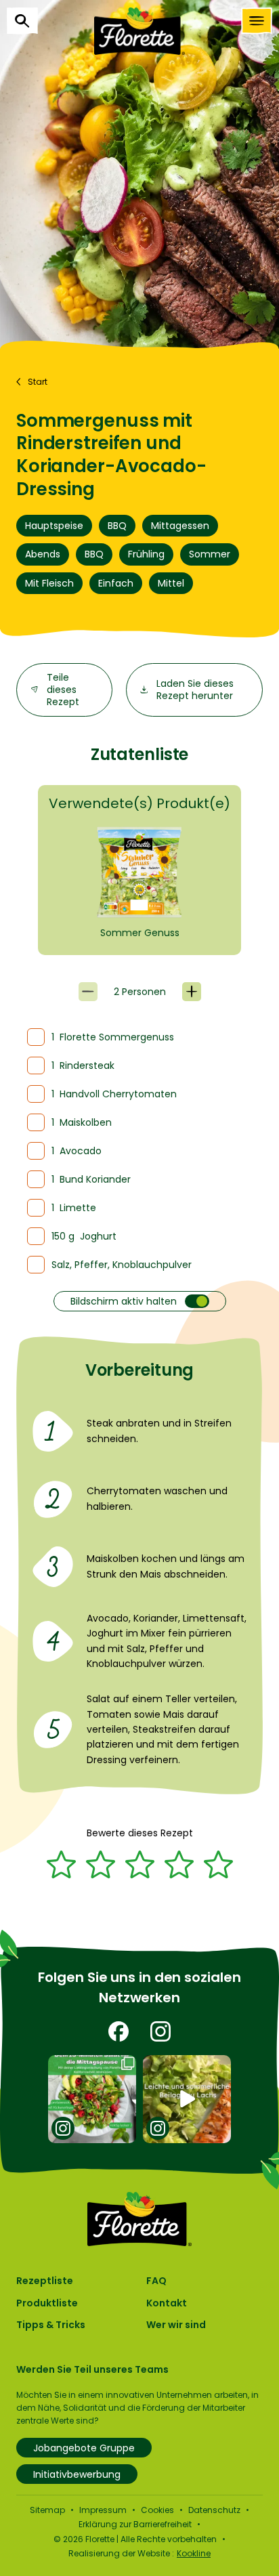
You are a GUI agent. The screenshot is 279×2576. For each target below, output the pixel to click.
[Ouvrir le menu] (257, 21)
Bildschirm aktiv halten (124, 1301)
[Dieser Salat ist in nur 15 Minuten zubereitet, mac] (92, 2099)
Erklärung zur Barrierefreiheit (135, 2524)
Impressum (103, 2510)
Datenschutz (214, 2510)
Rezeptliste (45, 2281)
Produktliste (47, 2303)
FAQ (156, 2281)
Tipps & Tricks (51, 2325)
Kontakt (167, 2303)
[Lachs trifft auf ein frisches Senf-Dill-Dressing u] (187, 2099)
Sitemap (47, 2510)
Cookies (157, 2510)
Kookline (194, 2553)
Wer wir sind (176, 2325)
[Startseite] (139, 31)
